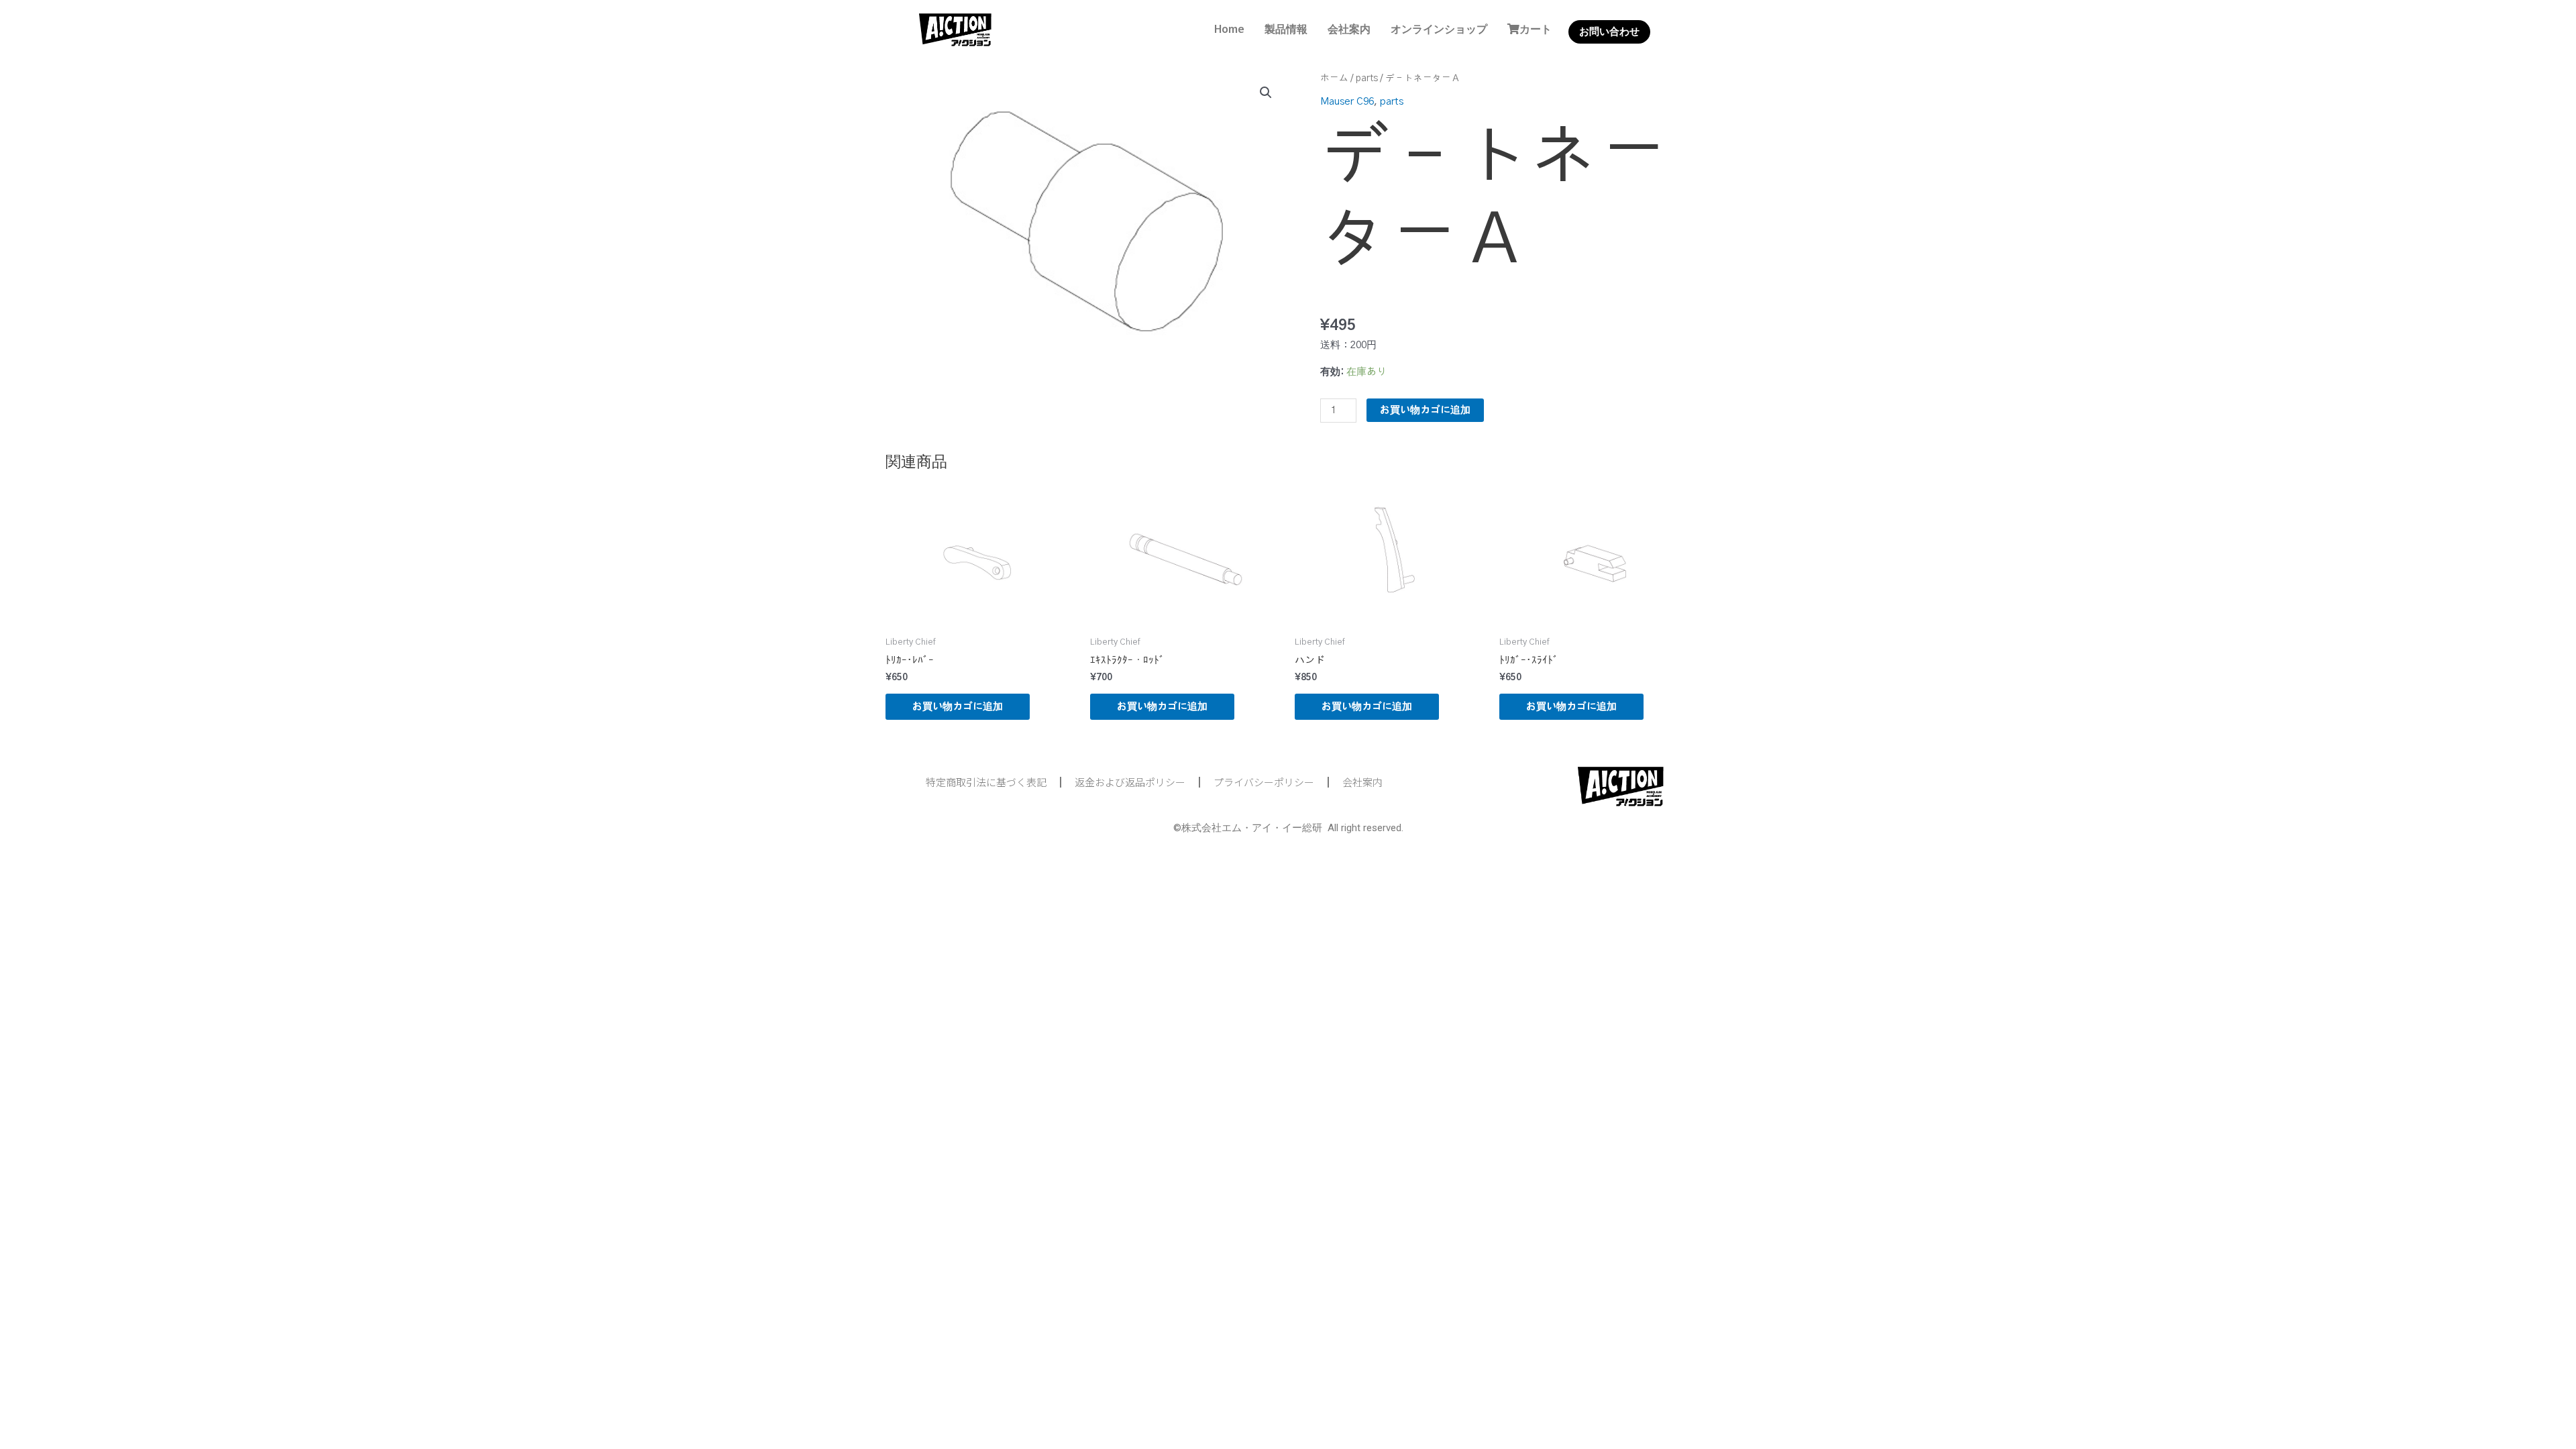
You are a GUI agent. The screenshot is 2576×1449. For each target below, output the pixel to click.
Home (1229, 29)
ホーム (1334, 78)
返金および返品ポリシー (1130, 782)
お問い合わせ (1609, 32)
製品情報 (1286, 29)
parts (1367, 78)
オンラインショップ (1439, 29)
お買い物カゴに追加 (1425, 410)
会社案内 (1349, 29)
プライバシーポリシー (1264, 782)
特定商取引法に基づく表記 (986, 782)
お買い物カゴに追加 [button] (958, 707)
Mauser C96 (1347, 102)
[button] (1266, 93)
